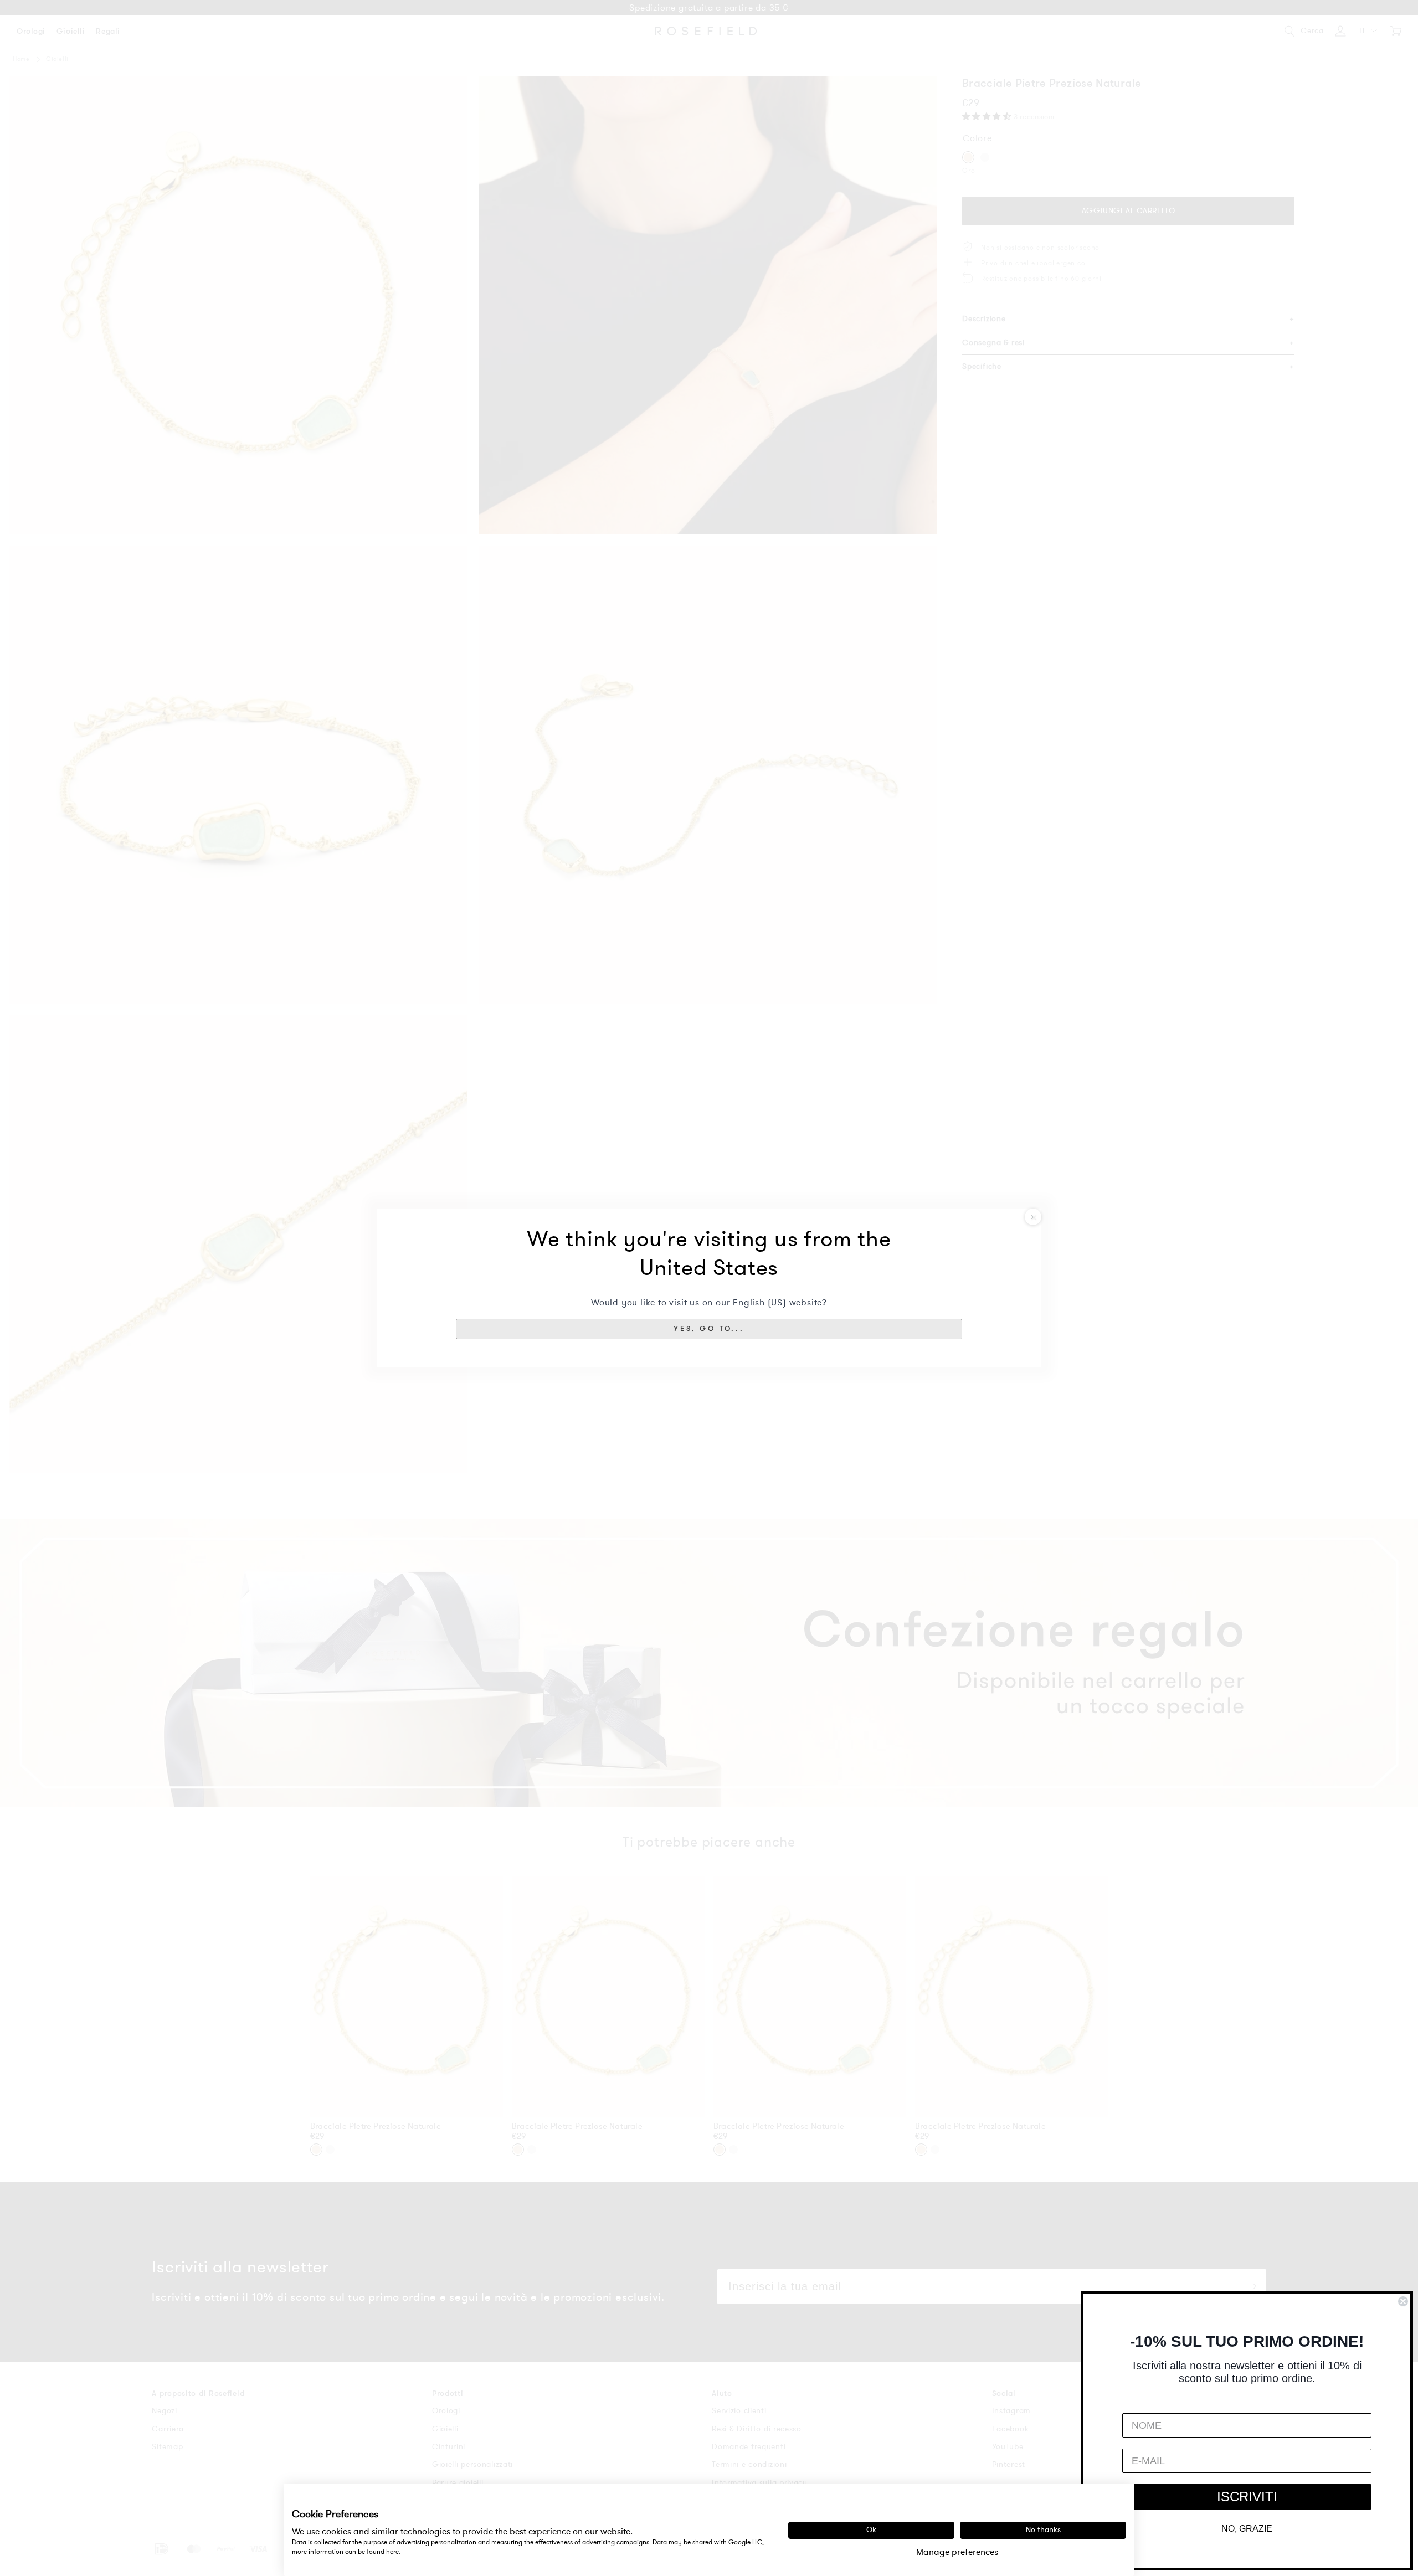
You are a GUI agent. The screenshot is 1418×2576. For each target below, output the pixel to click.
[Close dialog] (1403, 2301)
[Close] (1033, 1217)
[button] (709, 1329)
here (392, 2552)
